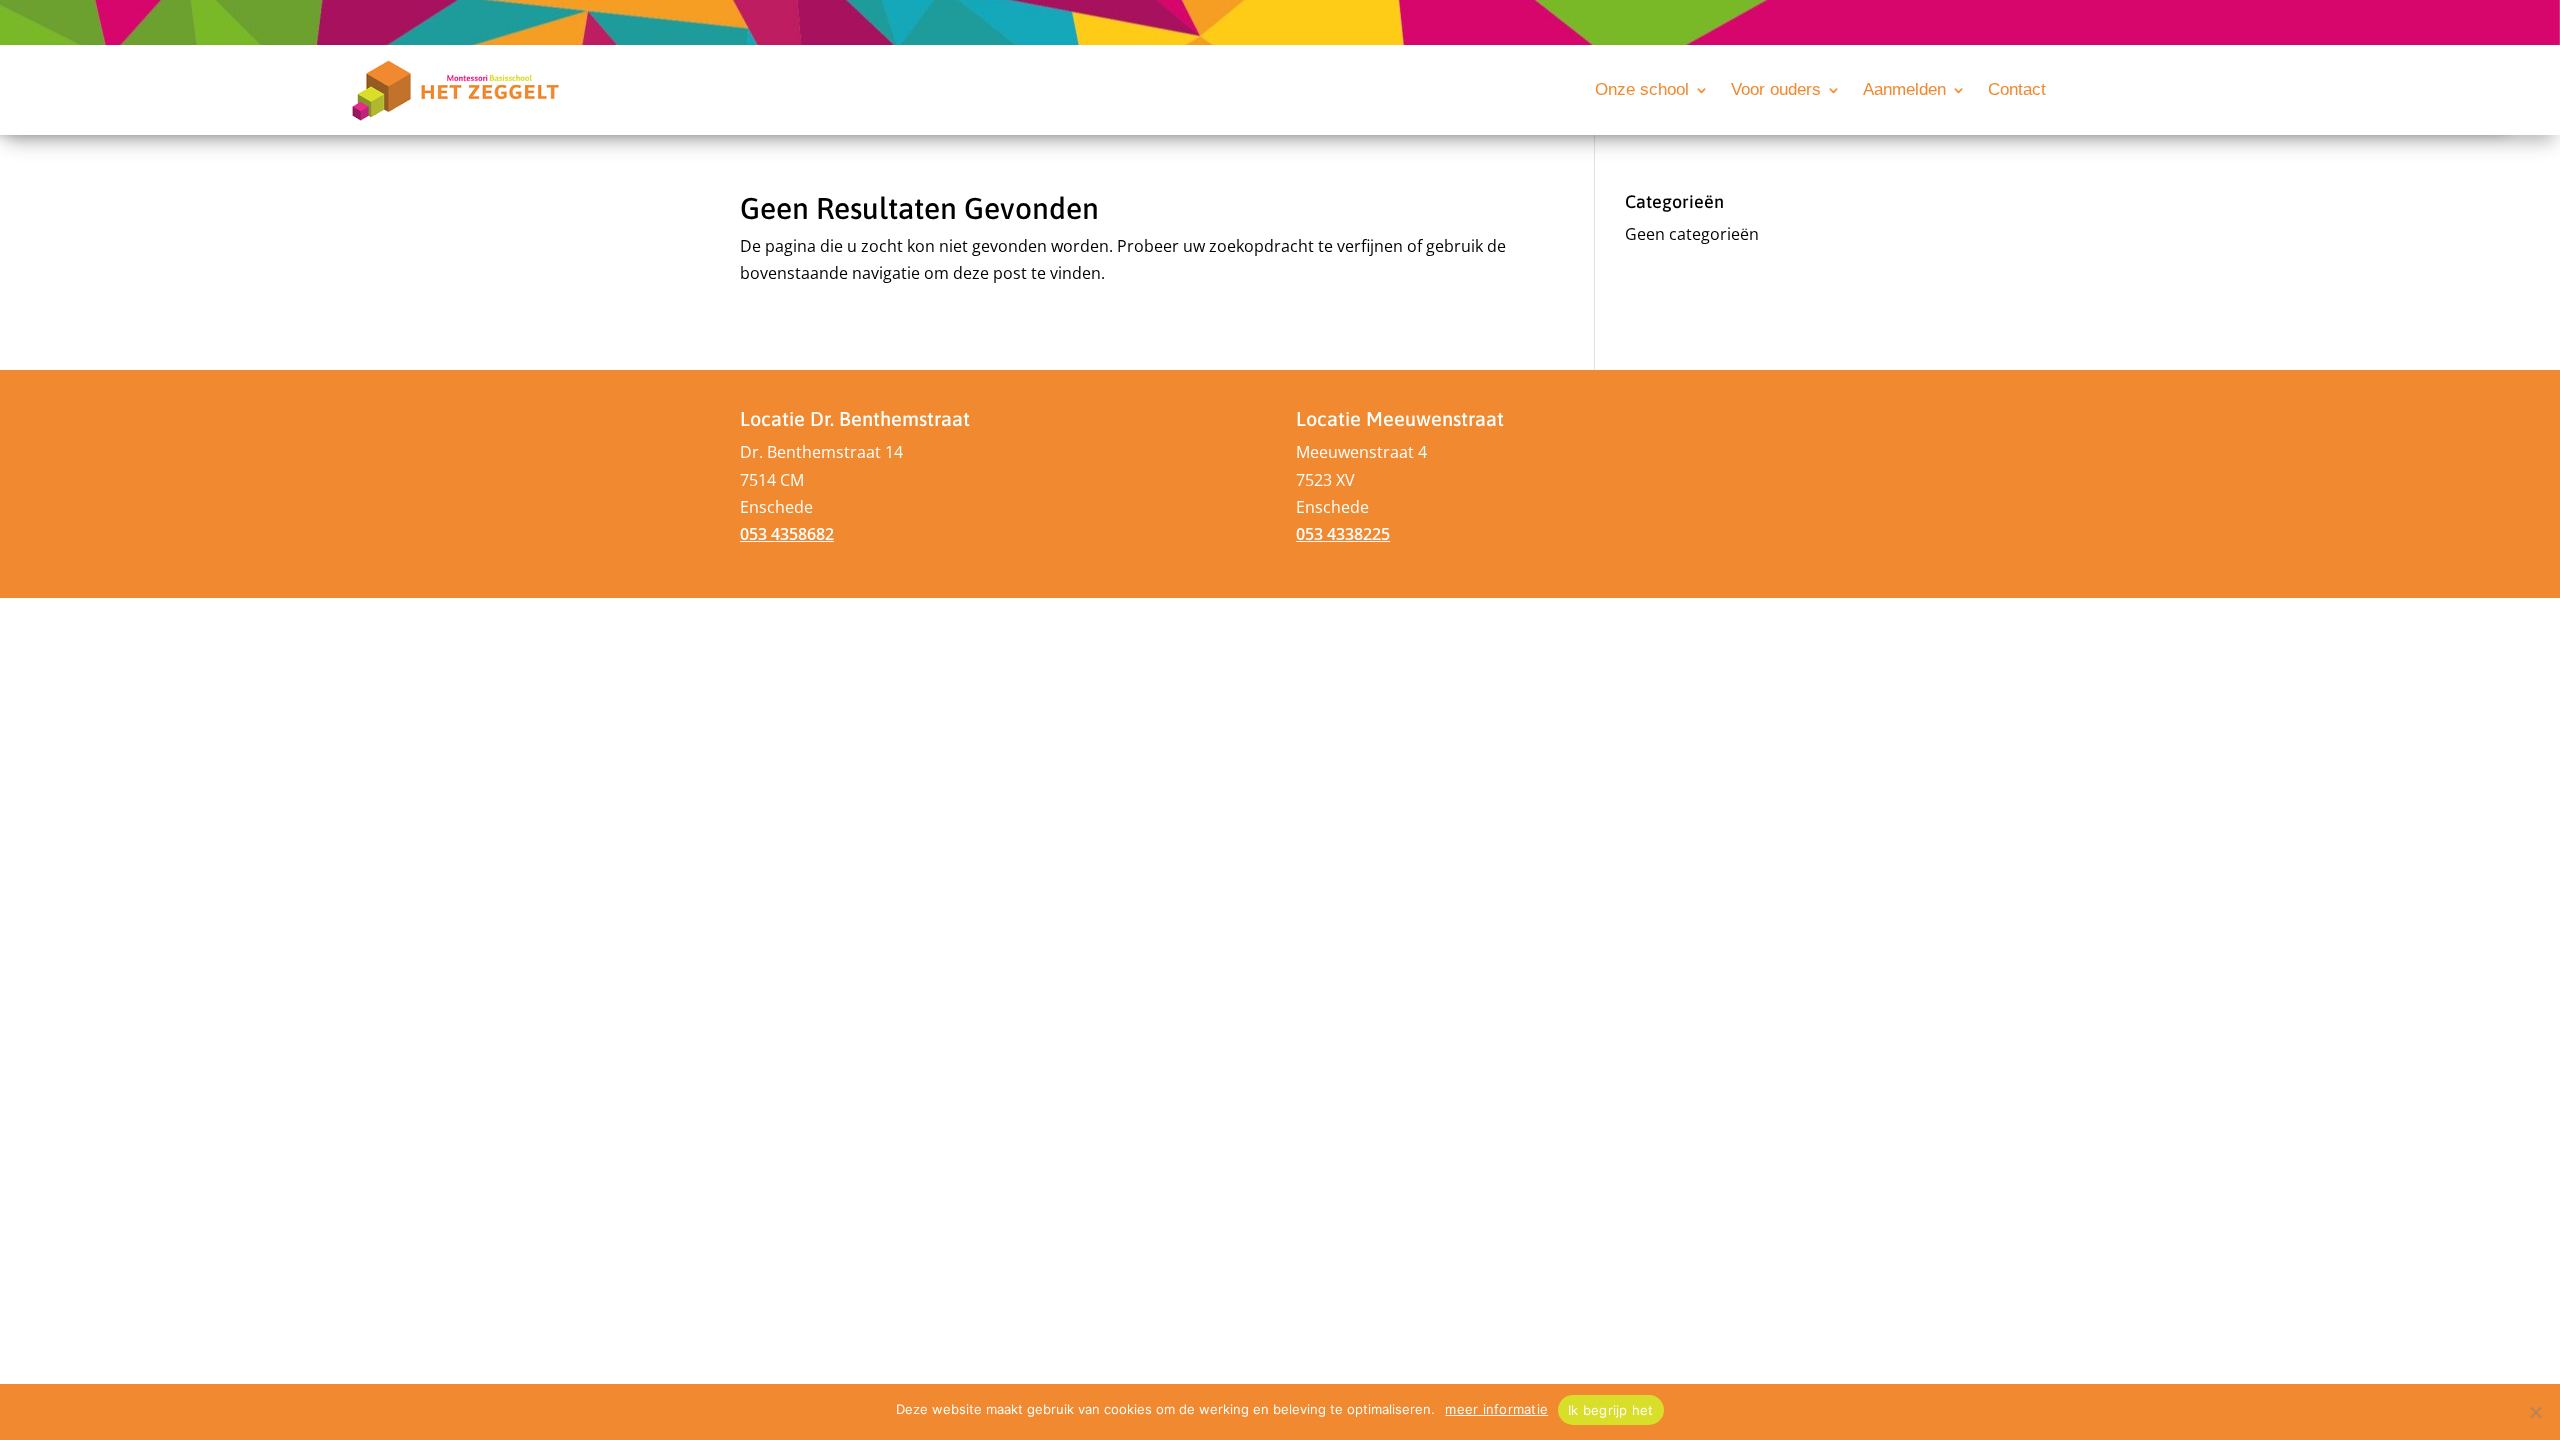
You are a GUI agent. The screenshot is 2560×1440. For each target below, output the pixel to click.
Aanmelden (1904, 91)
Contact (2017, 91)
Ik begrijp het (1611, 1410)
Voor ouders (1776, 91)
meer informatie (1496, 1409)
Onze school (1642, 91)
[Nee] (2535, 1412)
